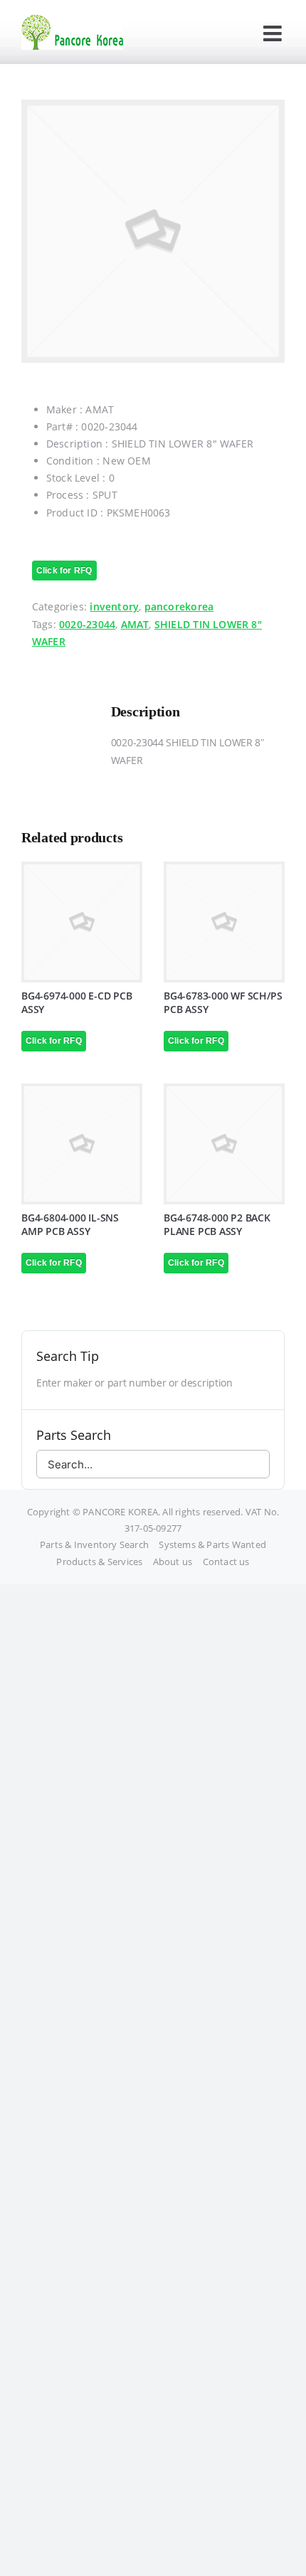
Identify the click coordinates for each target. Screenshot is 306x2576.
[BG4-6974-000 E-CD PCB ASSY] (82, 922)
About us (173, 1562)
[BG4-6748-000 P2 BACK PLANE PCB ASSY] (224, 1144)
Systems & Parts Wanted (212, 1544)
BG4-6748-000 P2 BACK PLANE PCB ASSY (217, 1224)
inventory (114, 606)
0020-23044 (87, 624)
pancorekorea (179, 606)
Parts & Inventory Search (94, 1544)
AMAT (135, 624)
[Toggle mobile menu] (274, 33)
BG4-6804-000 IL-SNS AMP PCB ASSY (70, 1224)
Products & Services (99, 1562)
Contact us (226, 1562)
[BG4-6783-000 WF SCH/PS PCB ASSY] (224, 922)
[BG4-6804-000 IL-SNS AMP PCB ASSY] (82, 1144)
